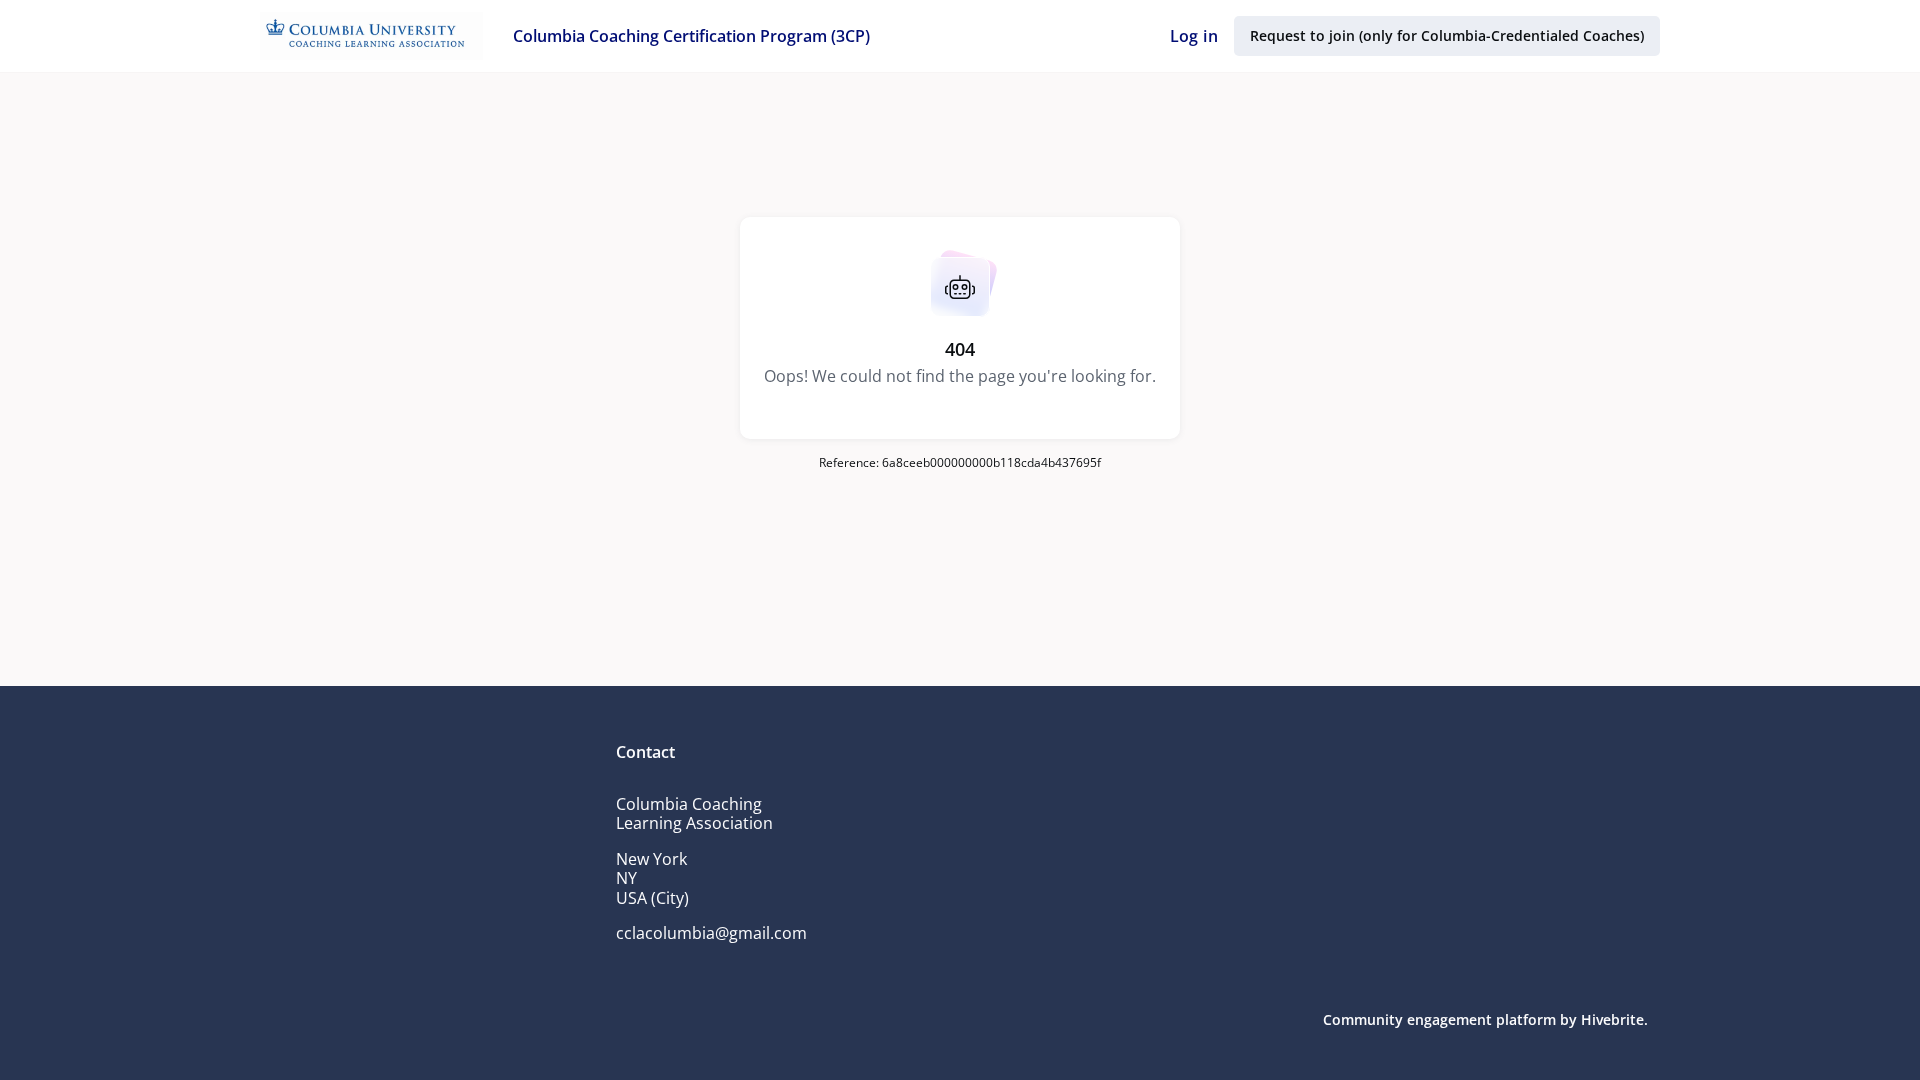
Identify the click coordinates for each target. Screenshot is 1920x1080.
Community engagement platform (1439, 1019)
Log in (1194, 36)
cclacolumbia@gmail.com (711, 933)
